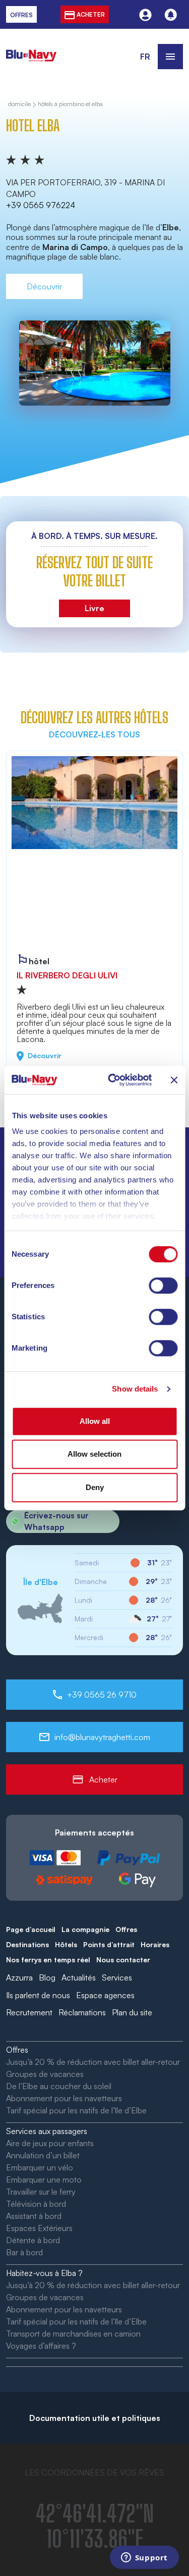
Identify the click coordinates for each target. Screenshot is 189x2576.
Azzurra (19, 1977)
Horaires (155, 1944)
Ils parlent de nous (38, 1995)
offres (21, 15)
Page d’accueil (31, 1929)
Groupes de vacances (45, 2074)
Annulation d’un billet (43, 2155)
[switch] (163, 1285)
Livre (94, 608)
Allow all (95, 1421)
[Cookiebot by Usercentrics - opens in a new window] (113, 1080)
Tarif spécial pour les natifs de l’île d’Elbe (76, 2110)
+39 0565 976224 (41, 205)
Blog (47, 1977)
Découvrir (44, 286)
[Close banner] (174, 1080)
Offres (126, 1929)
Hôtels (66, 1944)
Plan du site (132, 2012)
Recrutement (29, 2012)
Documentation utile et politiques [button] (95, 2418)
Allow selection (94, 1454)
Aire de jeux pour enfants (50, 2143)
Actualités (79, 1977)
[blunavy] (31, 50)
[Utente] (145, 14)
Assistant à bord (34, 2216)
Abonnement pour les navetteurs (64, 2098)
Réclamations (82, 2012)
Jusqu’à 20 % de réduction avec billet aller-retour (93, 2062)
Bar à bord (24, 2252)
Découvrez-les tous (94, 734)
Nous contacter (123, 1960)
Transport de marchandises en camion (73, 2334)
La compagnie (85, 1929)
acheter (90, 14)
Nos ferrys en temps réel (48, 1960)
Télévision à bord (36, 2204)
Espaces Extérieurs (39, 2228)
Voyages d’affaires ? (41, 2346)
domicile (19, 104)
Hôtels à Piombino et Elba (70, 104)
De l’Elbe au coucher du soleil (59, 2086)
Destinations (27, 1944)
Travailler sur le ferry (41, 2192)
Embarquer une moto (44, 2179)
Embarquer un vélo (40, 2167)
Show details (135, 1389)
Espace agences (105, 1995)
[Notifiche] (171, 14)
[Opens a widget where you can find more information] (144, 2558)
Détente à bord (33, 2240)
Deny (95, 1487)
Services (117, 1977)
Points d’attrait (109, 1944)
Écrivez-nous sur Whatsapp (56, 1521)
